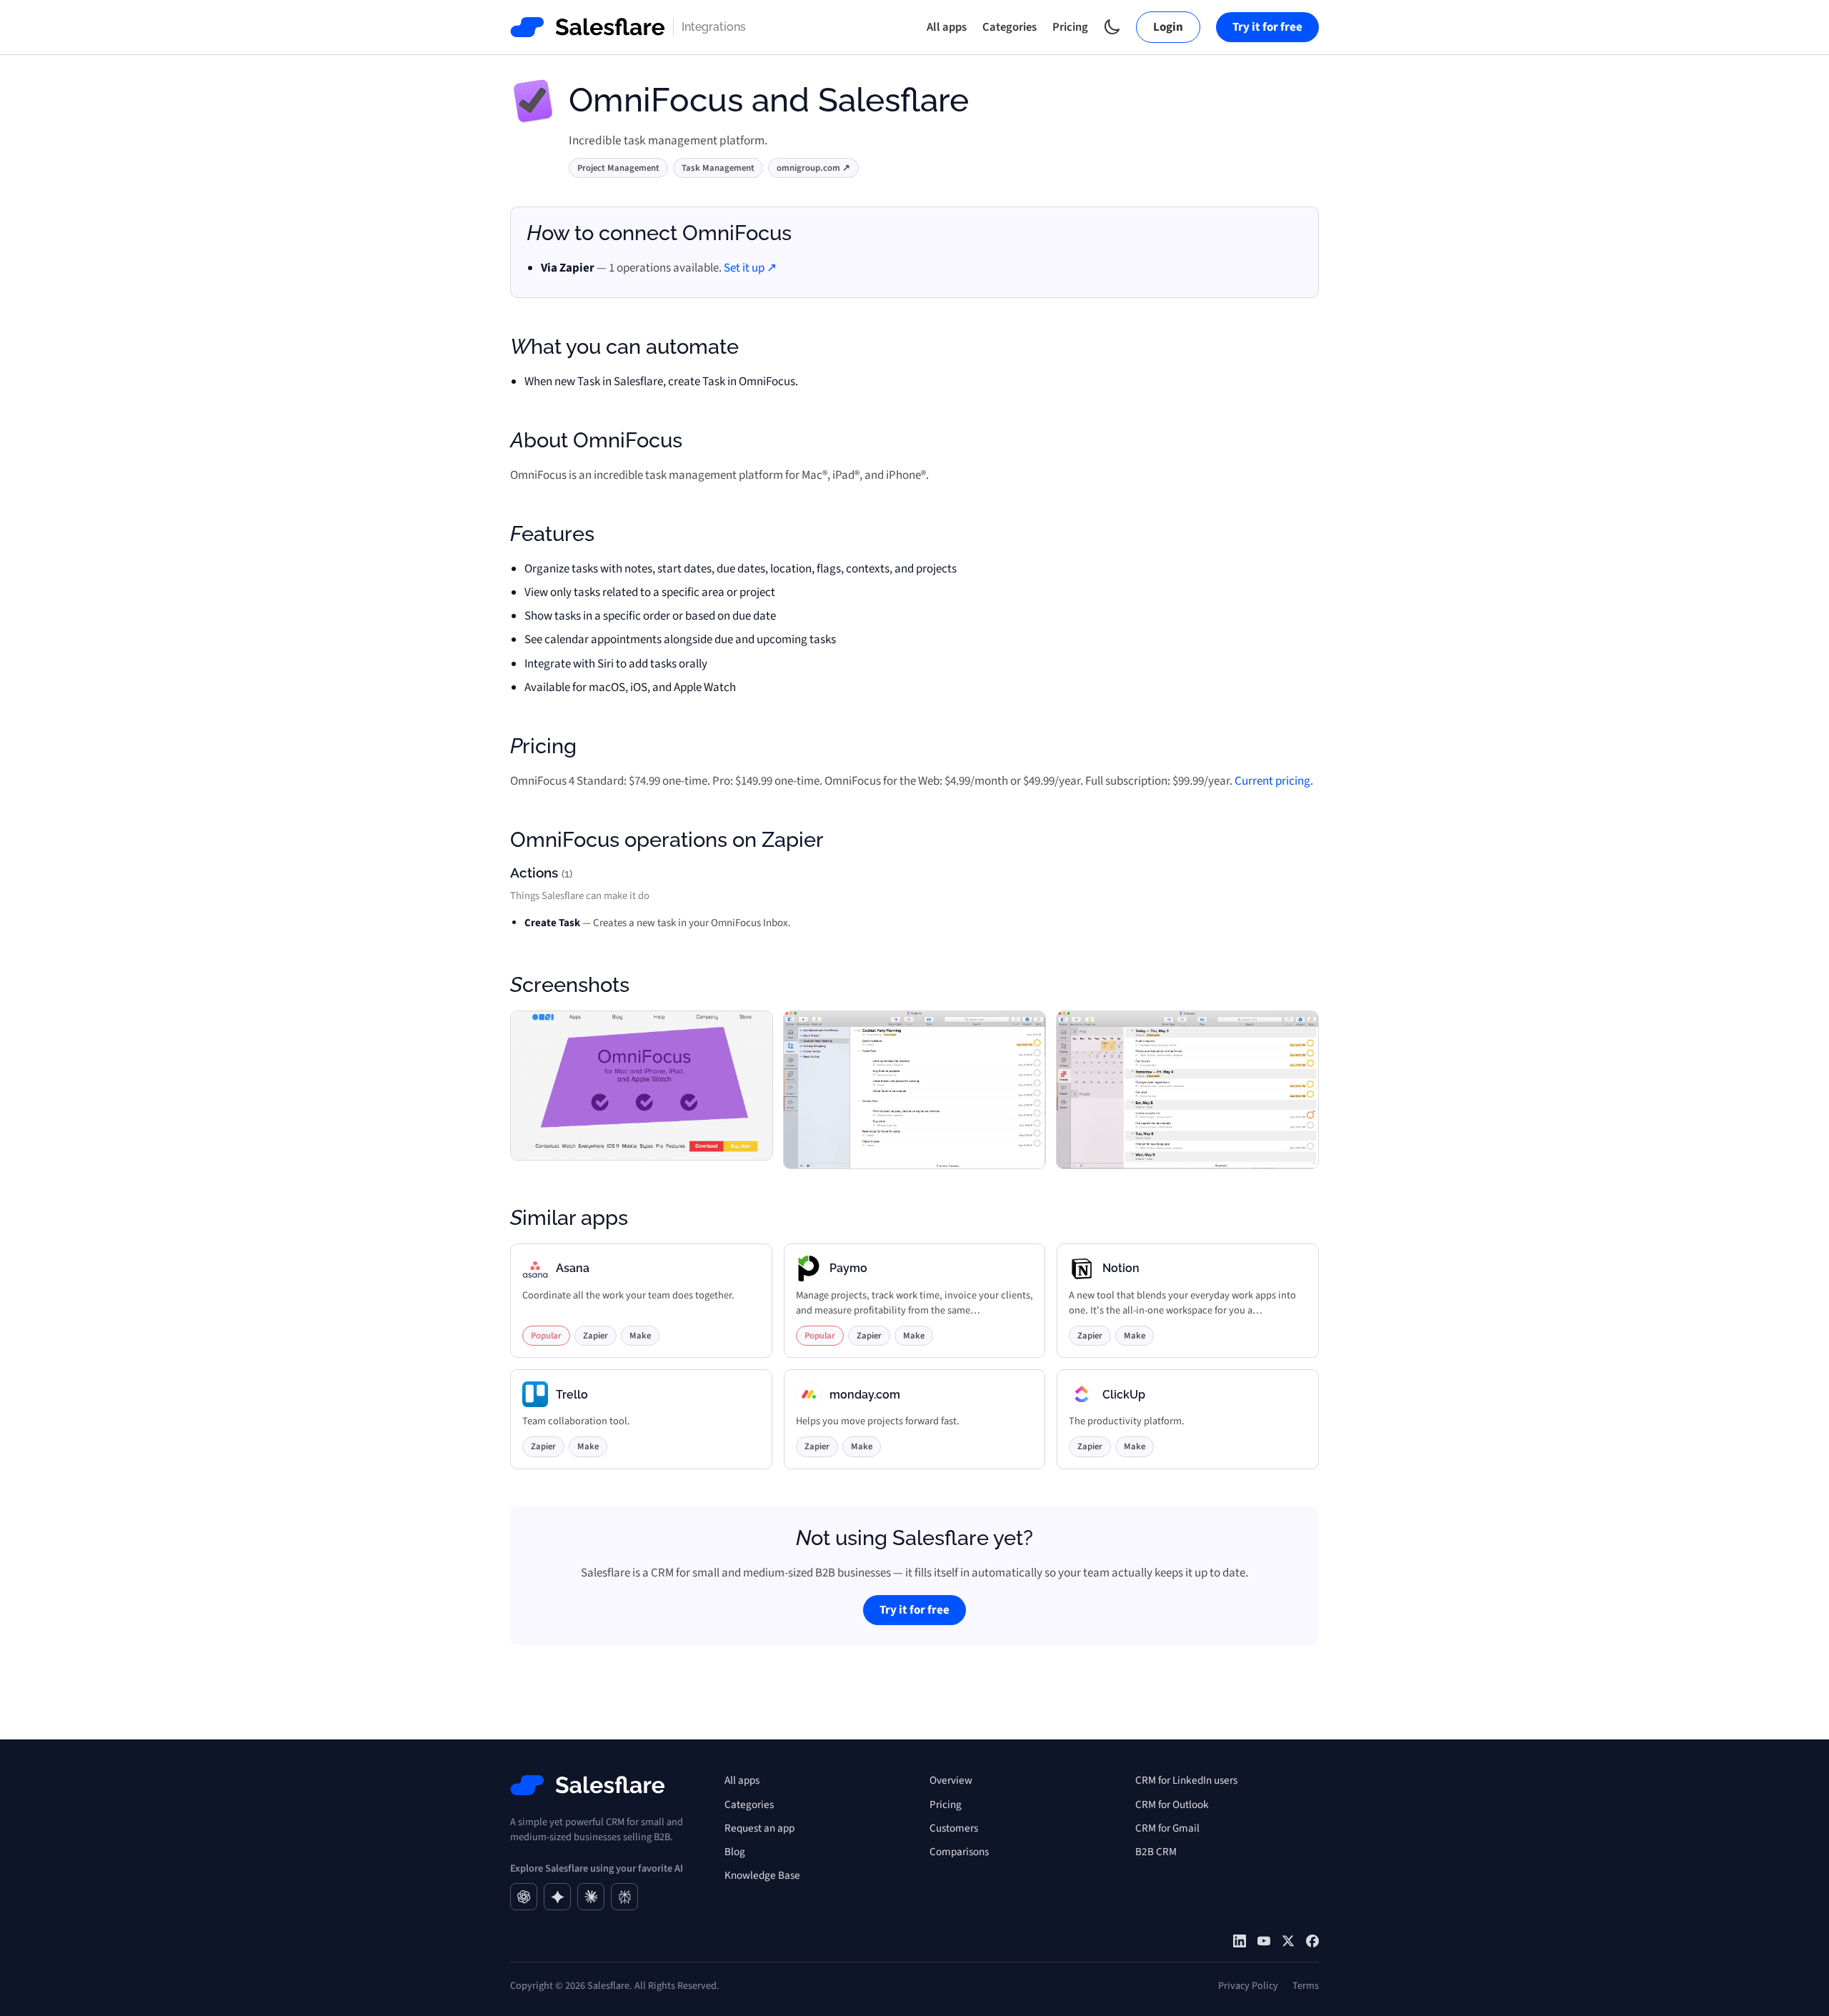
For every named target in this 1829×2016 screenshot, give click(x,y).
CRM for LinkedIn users (1186, 1780)
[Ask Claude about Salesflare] (591, 1897)
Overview (951, 1780)
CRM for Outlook (1172, 1804)
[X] (1288, 1941)
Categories (1010, 27)
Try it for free (1267, 27)
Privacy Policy (1248, 1986)
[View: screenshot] (642, 1090)
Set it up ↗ (750, 268)
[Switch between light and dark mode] (1112, 27)
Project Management (618, 168)
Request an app (759, 1828)
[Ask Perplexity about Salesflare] (624, 1897)
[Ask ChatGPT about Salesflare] (524, 1897)
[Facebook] (1312, 1941)
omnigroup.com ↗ (813, 168)
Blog (735, 1852)
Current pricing (1272, 781)
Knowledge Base (762, 1875)
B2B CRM (1156, 1852)
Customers (954, 1828)
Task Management (718, 168)
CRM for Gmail (1167, 1828)
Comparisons (959, 1852)
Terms (1306, 1986)
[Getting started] (1264, 1941)
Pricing (1070, 27)
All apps (947, 27)
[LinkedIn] (1240, 1941)
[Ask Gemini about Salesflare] (557, 1897)
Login (1168, 27)
